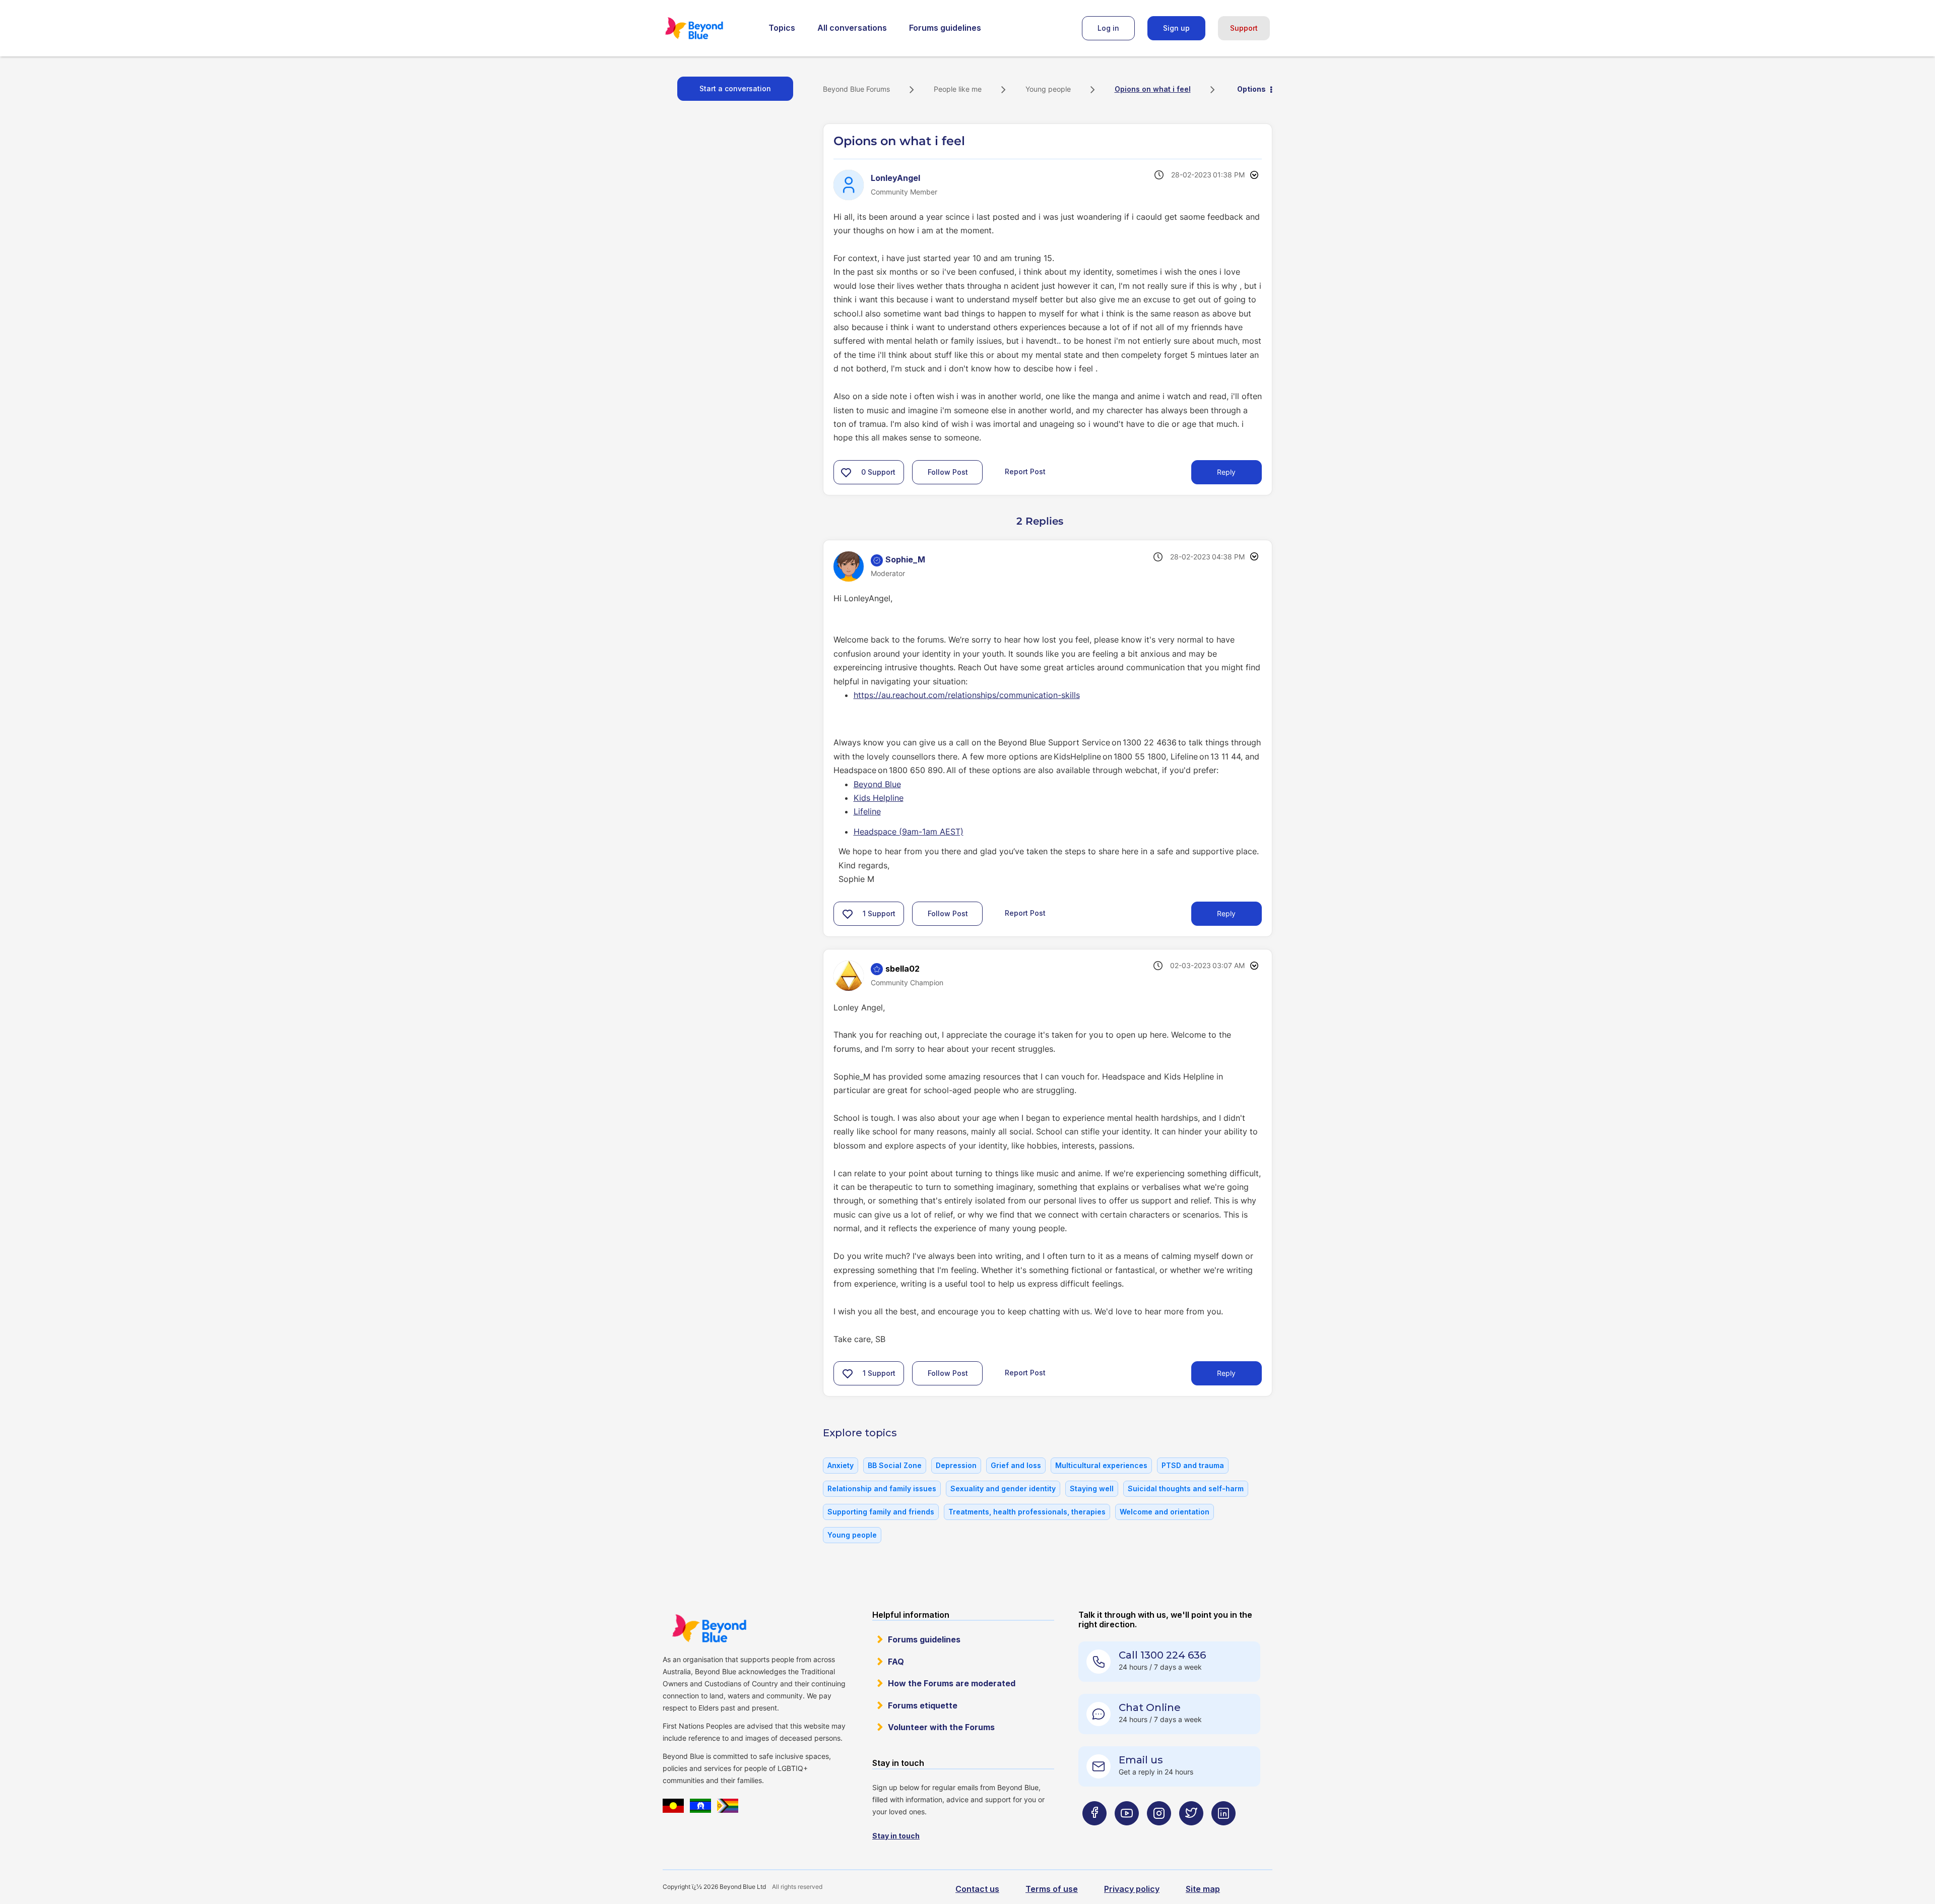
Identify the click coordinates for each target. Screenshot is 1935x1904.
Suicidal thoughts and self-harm (1186, 1488)
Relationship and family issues (882, 1488)
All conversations (852, 28)
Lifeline (867, 811)
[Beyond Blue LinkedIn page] (1223, 1833)
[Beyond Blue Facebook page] (1094, 1833)
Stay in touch (896, 1836)
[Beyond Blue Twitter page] (1191, 1833)
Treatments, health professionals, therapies (1027, 1512)
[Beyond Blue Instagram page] (1159, 1833)
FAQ (896, 1662)
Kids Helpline (879, 798)
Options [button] (1251, 89)
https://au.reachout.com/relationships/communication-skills (967, 695)
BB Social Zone (895, 1465)
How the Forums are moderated (952, 1683)
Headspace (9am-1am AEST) (909, 832)
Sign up (1176, 28)
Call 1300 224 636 (1162, 1655)
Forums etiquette (923, 1705)
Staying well (1092, 1488)
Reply (1226, 472)
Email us (1141, 1760)
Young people (1048, 89)
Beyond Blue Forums (708, 28)
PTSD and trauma (1193, 1465)
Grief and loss (1016, 1465)
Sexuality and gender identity (1003, 1488)
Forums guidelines (945, 28)
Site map (1203, 1889)
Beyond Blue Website (709, 1628)
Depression (956, 1465)
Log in (1108, 28)
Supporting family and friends (881, 1512)
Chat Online (1150, 1707)
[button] (846, 472)
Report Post (1025, 471)
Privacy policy (1132, 1889)
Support (1244, 28)
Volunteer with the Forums (941, 1727)
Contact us (977, 1889)
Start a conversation (735, 88)
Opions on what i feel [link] (1153, 89)
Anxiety (841, 1465)
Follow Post (948, 472)
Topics (782, 28)
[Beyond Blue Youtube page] (1127, 1833)
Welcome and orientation (1165, 1512)
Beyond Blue (877, 784)
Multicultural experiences (1101, 1465)
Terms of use (1052, 1889)
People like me (958, 89)
